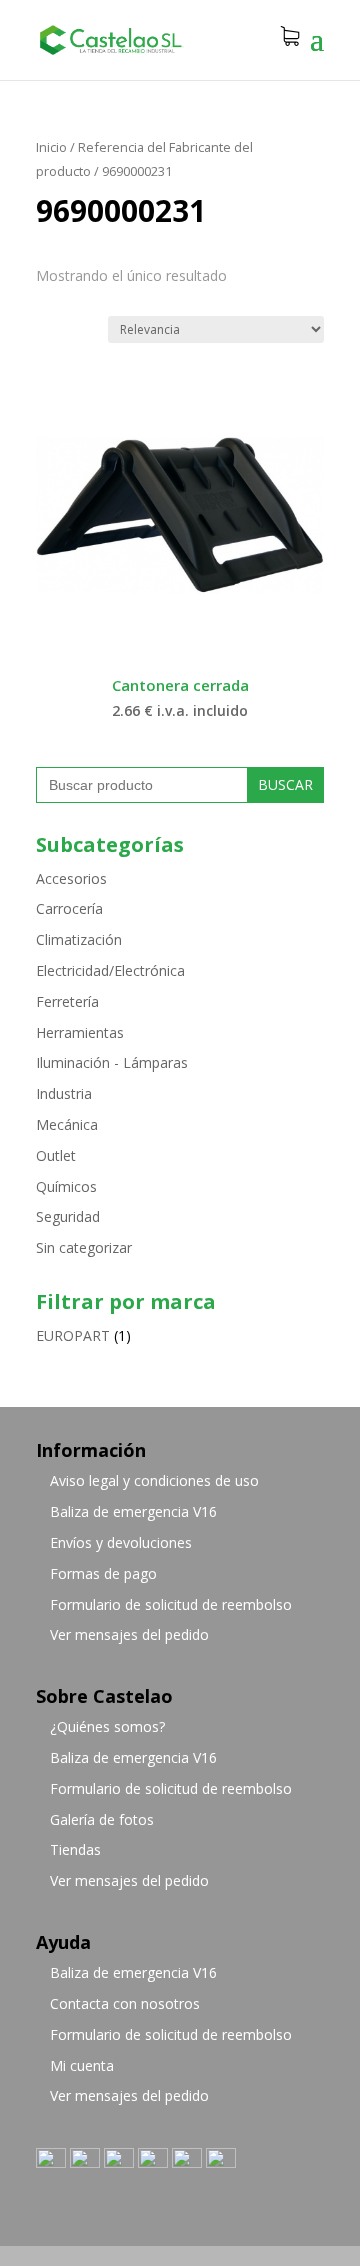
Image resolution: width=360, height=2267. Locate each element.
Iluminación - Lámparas (112, 1062)
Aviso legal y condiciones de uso (154, 1480)
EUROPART (73, 1335)
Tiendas (75, 1849)
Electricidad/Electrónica (110, 970)
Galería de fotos (102, 1819)
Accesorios (71, 878)
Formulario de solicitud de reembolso (171, 1604)
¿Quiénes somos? (107, 1726)
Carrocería (69, 908)
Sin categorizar (84, 1247)
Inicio (51, 147)
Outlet (56, 1155)
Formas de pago (103, 1573)
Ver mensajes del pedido (129, 1634)
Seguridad (68, 1216)
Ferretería (67, 1001)
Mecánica (67, 1124)
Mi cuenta (82, 2065)
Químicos (66, 1186)
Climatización (79, 939)
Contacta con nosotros (125, 2003)
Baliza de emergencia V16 (133, 1511)
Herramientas (80, 1032)
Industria (64, 1093)
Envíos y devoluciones (121, 1542)
